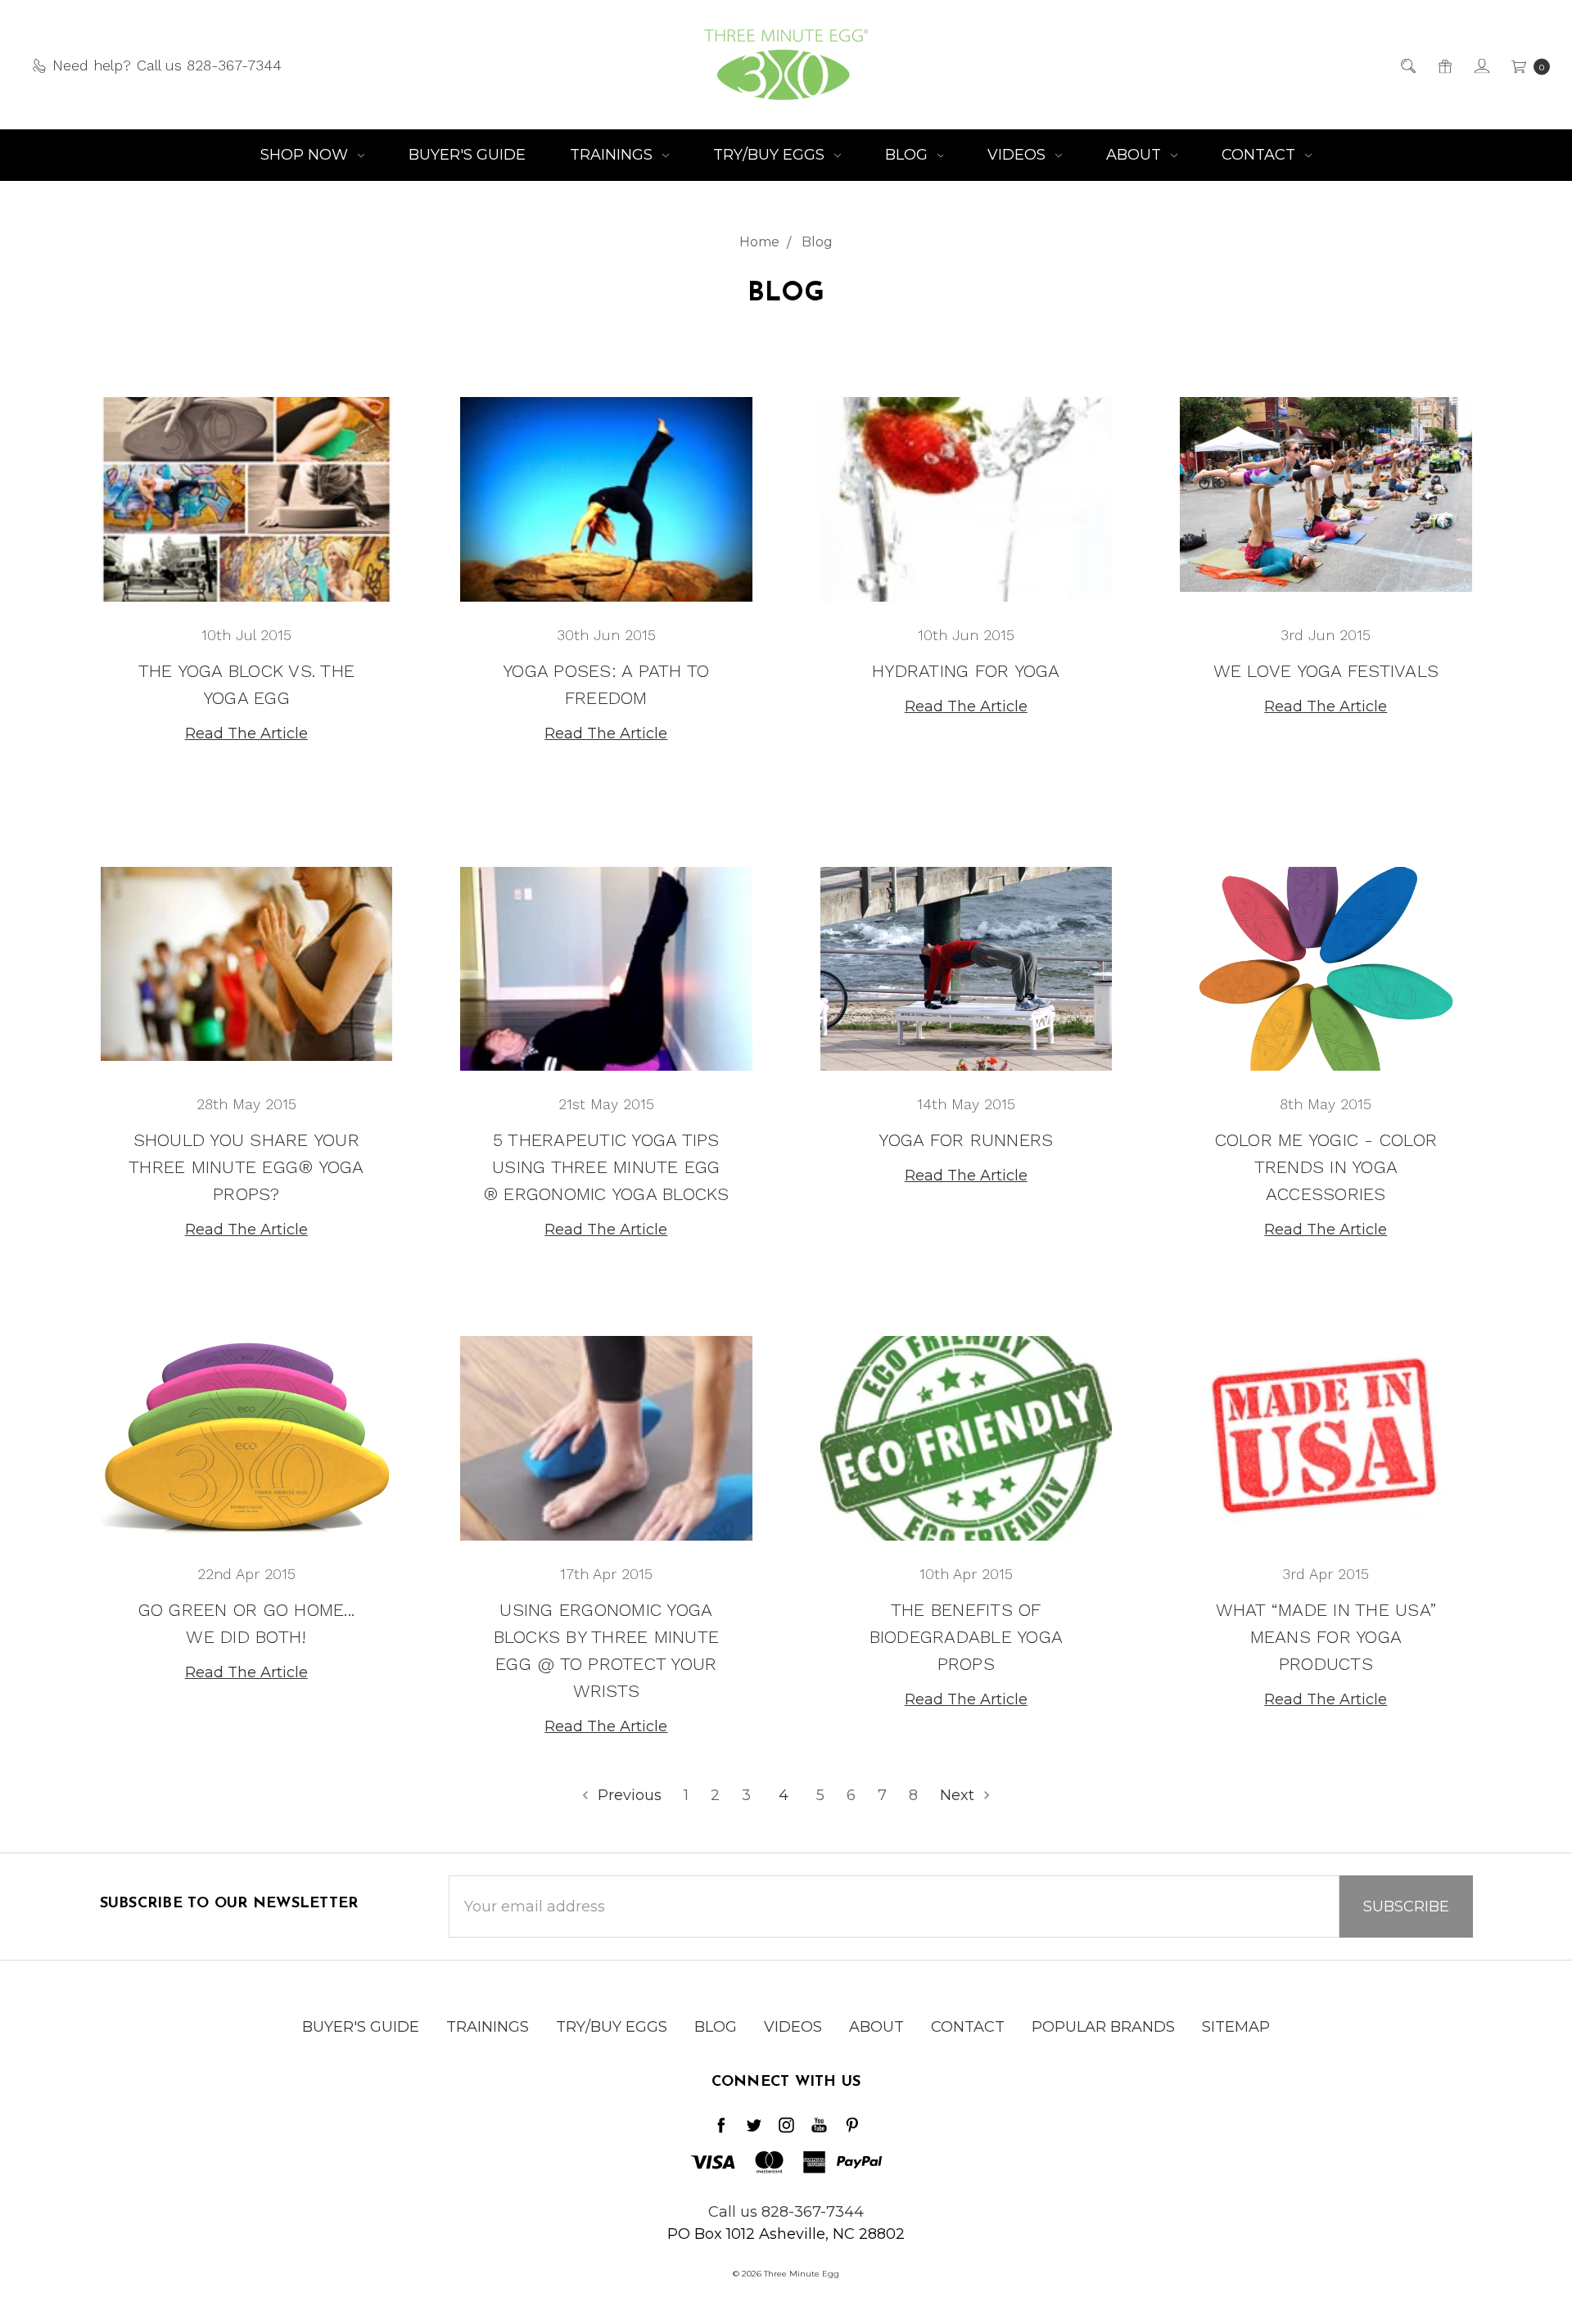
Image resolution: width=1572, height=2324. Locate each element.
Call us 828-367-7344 (786, 2212)
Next (959, 1795)
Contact (1260, 155)
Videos (1019, 155)
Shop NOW (306, 155)
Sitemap (1236, 2027)
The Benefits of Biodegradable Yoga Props (967, 1637)
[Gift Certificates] (1444, 65)
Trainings (613, 155)
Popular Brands (1103, 2027)
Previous (628, 1795)
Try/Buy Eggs (771, 155)
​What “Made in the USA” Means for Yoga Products (1326, 1637)
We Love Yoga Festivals (1326, 671)
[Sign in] (1481, 65)
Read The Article (246, 733)
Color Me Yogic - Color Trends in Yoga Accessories (1326, 1167)
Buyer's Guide (467, 155)
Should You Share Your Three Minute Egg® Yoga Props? (246, 1167)
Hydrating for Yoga (966, 671)
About (1136, 155)
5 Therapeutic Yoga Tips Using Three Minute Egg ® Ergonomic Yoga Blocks (606, 1167)
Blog (908, 155)
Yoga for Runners (966, 1140)
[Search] (1407, 65)
